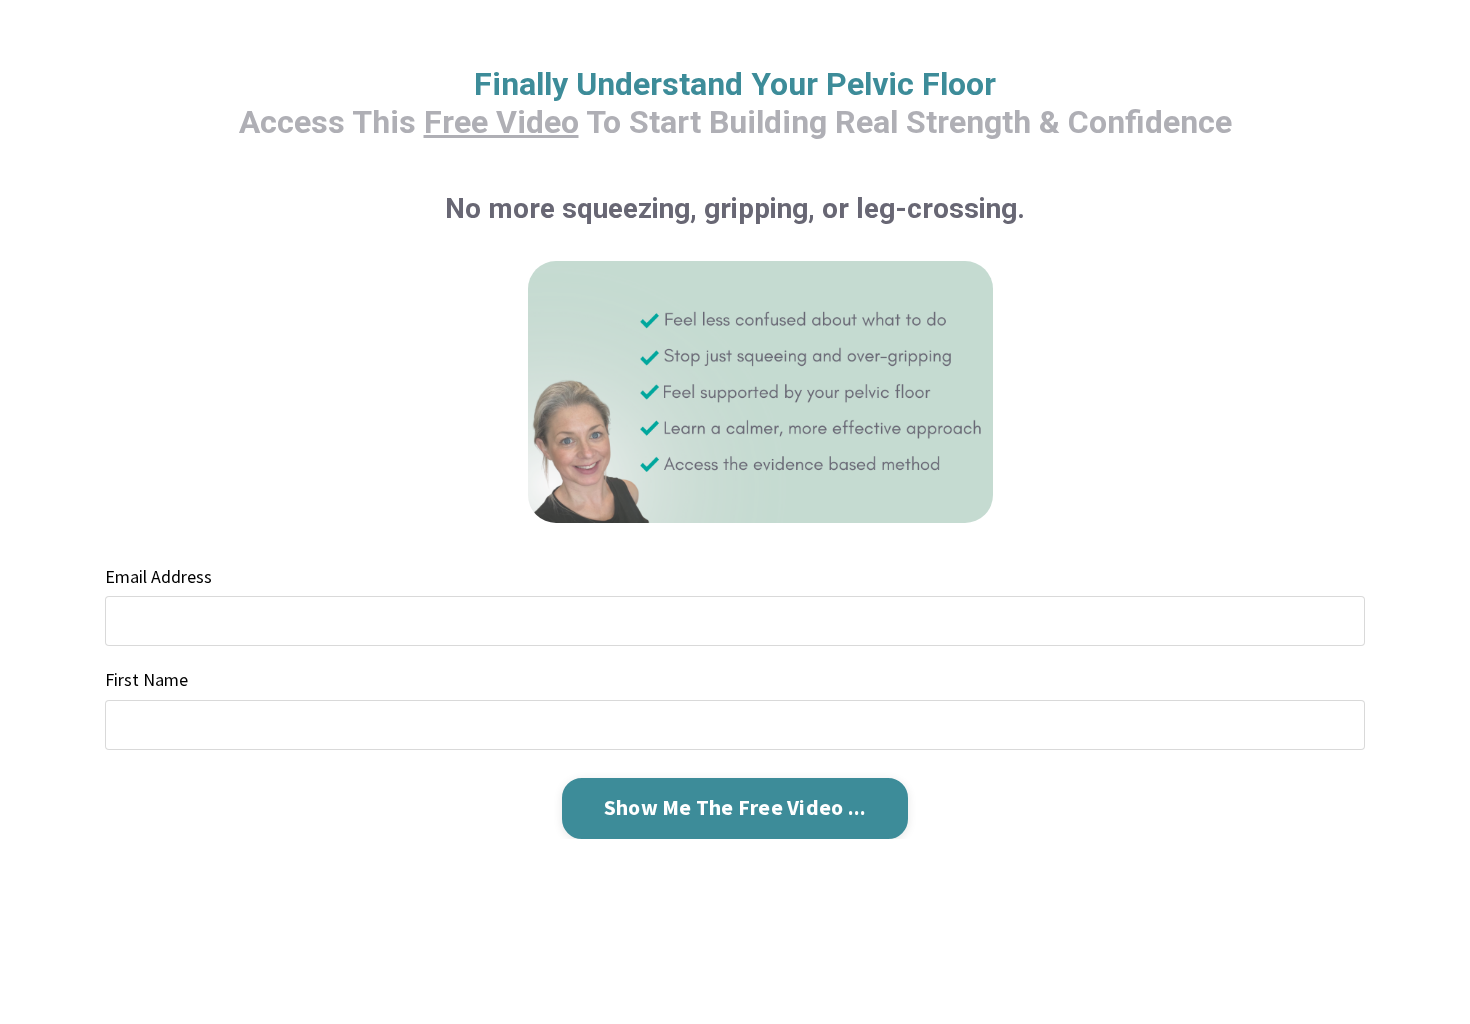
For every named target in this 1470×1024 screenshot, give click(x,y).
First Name (146, 679)
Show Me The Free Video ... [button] (735, 807)
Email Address (158, 576)
